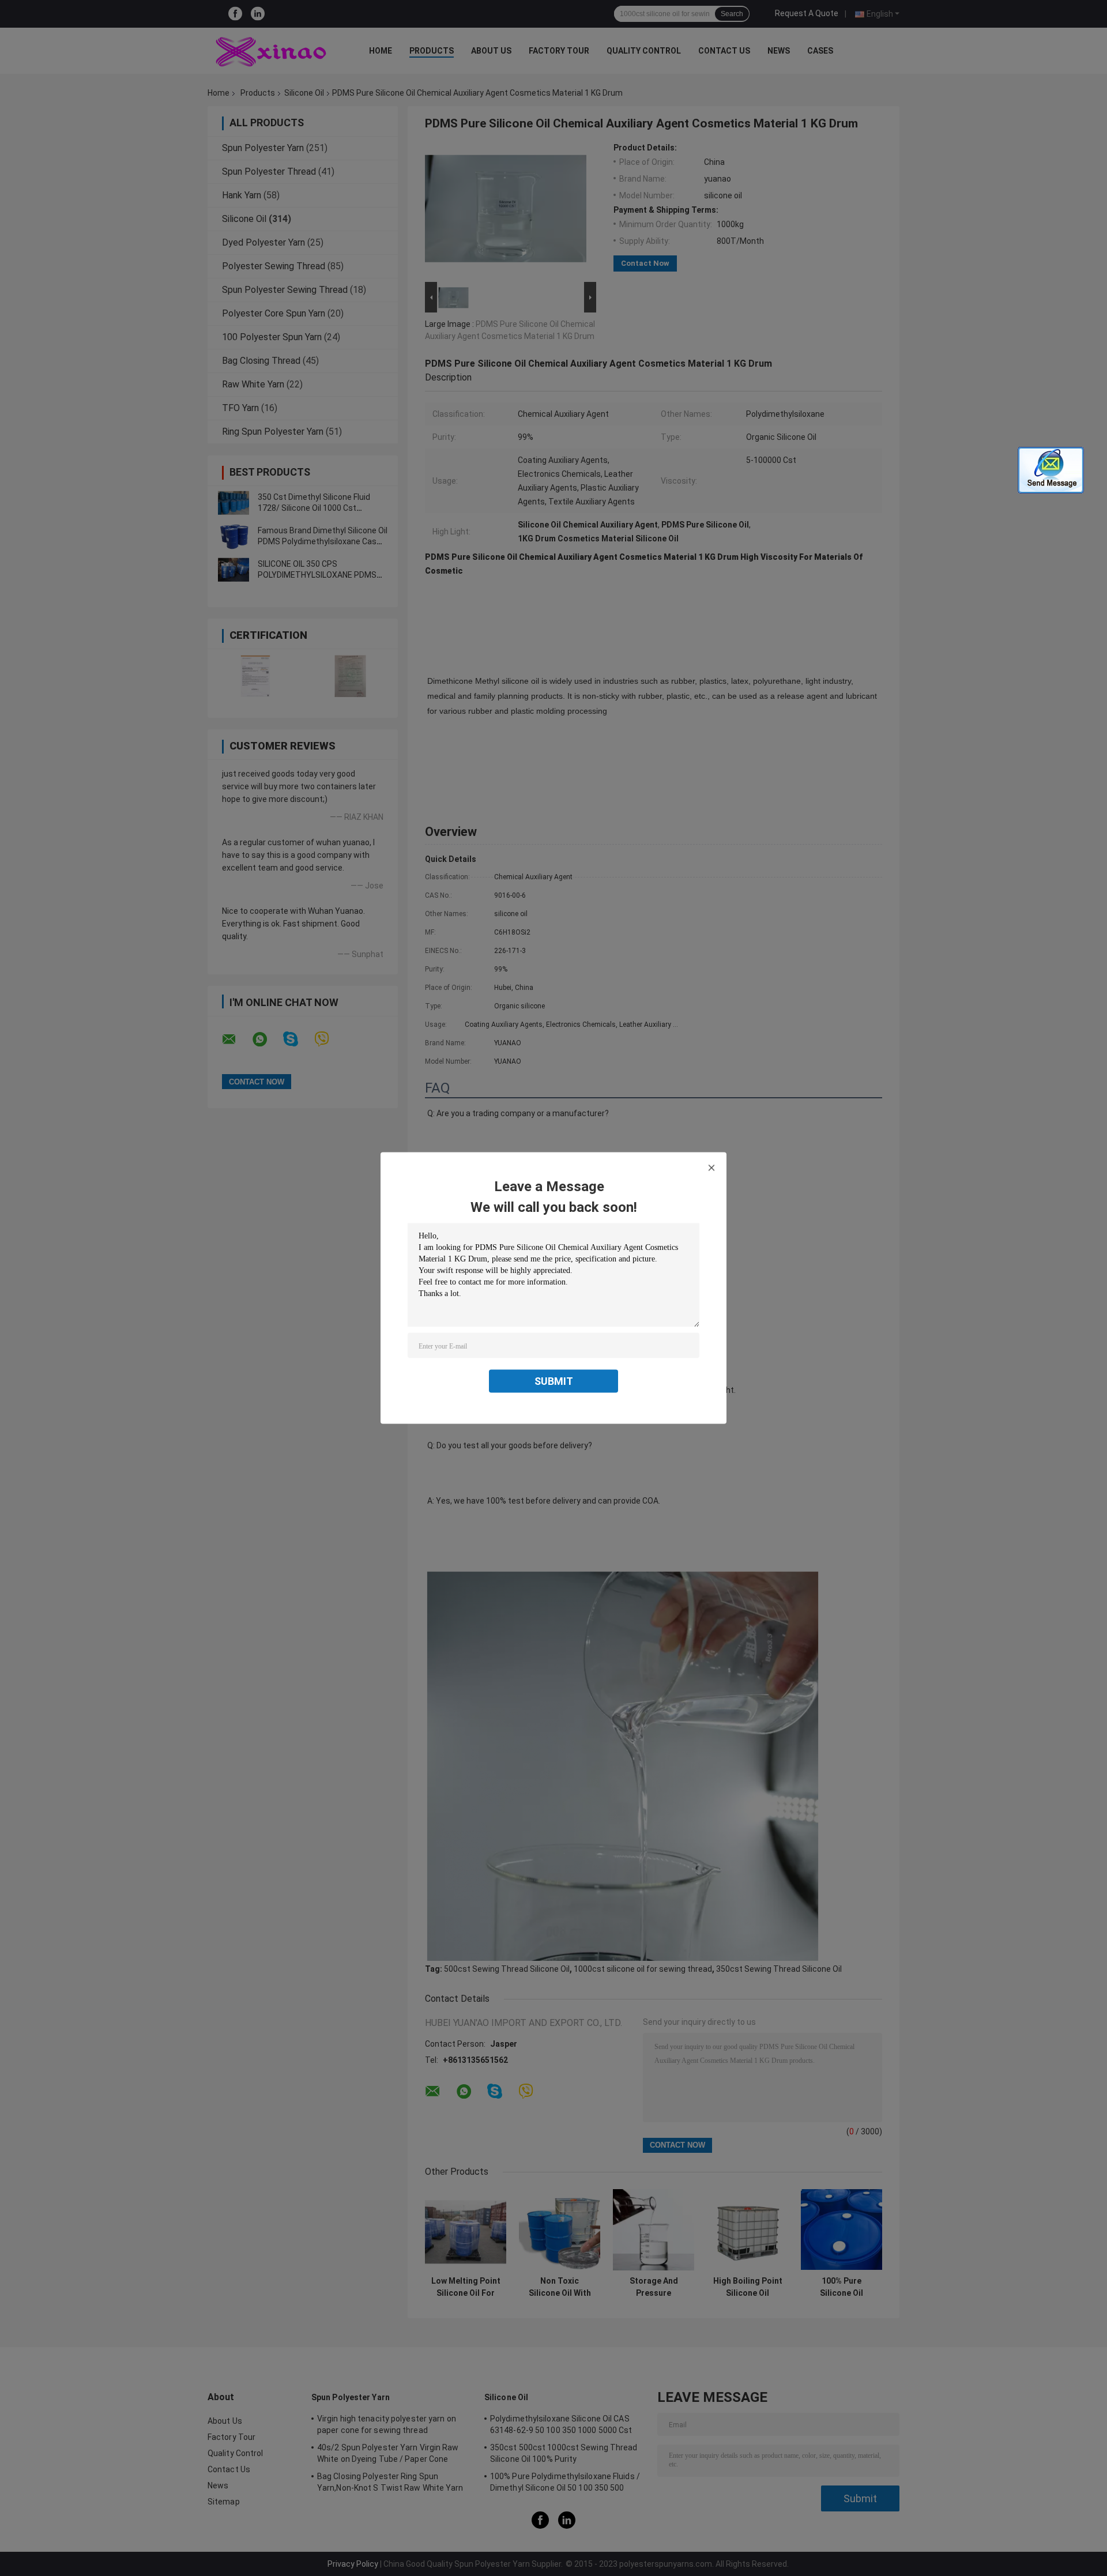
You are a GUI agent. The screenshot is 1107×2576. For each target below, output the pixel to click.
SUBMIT (554, 1381)
